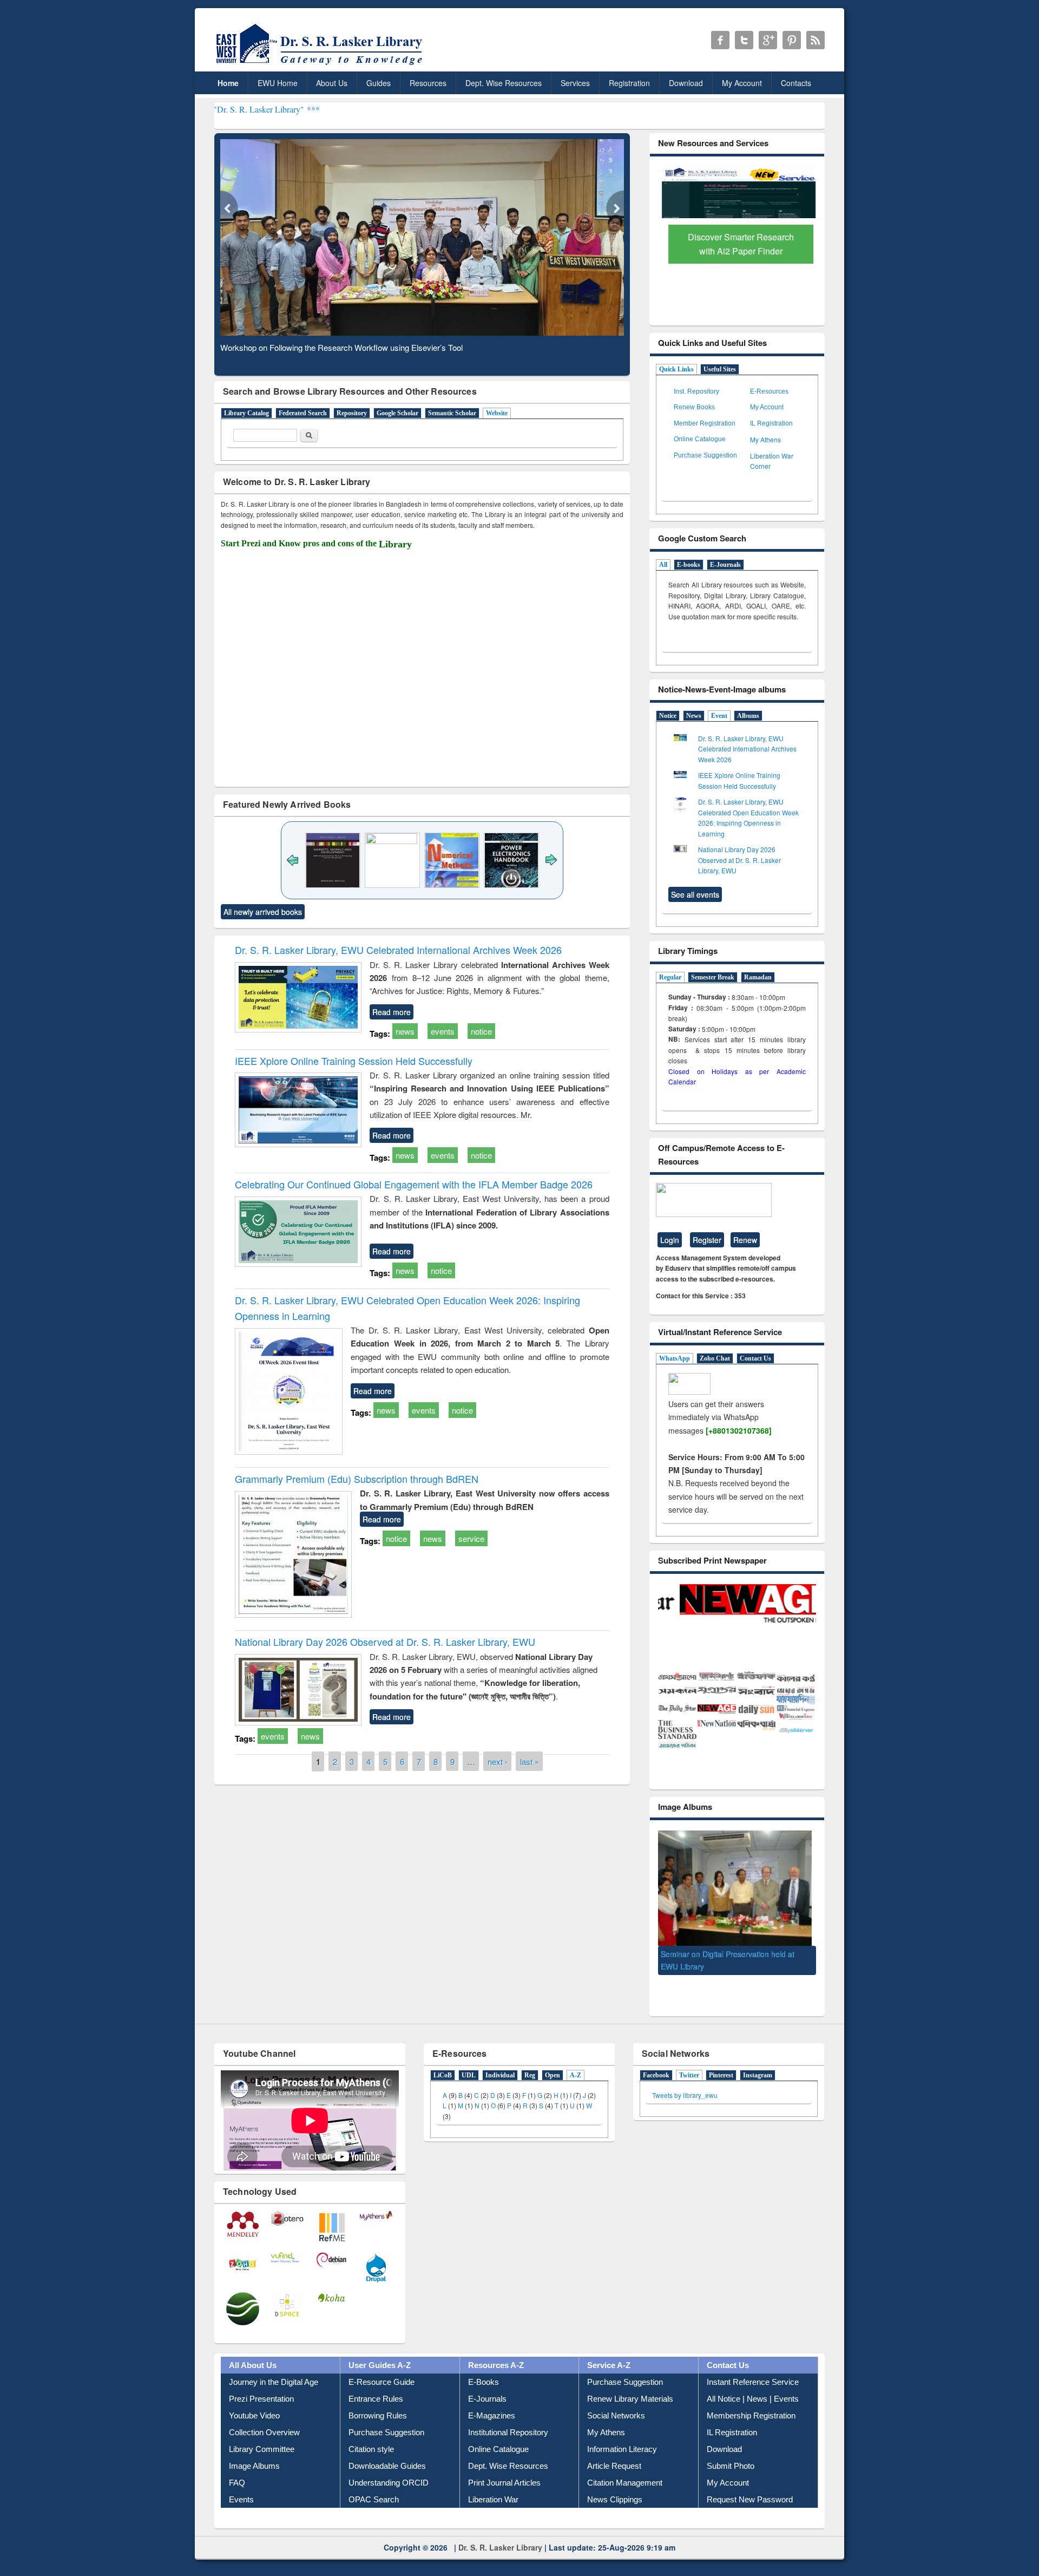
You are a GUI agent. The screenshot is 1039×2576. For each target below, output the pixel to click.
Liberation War (493, 2512)
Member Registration (705, 423)
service (471, 1538)
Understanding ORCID (389, 2495)
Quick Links (676, 369)
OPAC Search (374, 2512)
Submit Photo (731, 2478)
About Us (332, 83)
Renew (745, 1240)
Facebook (656, 2088)
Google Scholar (397, 413)
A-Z (576, 2088)
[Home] (321, 65)
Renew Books (694, 407)
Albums (748, 716)
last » (530, 1761)
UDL (469, 2088)
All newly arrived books (263, 912)
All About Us (253, 2378)
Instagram (758, 2088)
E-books (689, 565)
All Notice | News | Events (753, 2411)
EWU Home (278, 83)
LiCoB (443, 2088)
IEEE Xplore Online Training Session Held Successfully (354, 1061)
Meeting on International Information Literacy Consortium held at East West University (726, 1966)
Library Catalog (246, 413)
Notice (668, 716)
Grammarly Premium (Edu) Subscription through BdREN (357, 1479)
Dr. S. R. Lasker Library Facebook (720, 40)
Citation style (371, 2461)
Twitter (689, 2088)
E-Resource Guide (382, 2394)
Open (553, 2088)
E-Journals (725, 565)
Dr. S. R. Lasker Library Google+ (768, 40)
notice (481, 1031)
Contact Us (755, 1358)
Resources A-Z (496, 2378)
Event (719, 716)
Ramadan (758, 977)
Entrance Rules (376, 2411)
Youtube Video (254, 2428)
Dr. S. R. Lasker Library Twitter (744, 40)
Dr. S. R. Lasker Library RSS (816, 40)
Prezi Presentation (261, 2411)
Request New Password (750, 2512)
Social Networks (616, 2428)
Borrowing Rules (378, 2428)
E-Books (484, 2394)
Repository (352, 413)
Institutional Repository (508, 2445)
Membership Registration (751, 2428)
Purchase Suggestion (705, 455)
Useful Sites (720, 369)
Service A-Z (609, 2378)
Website (497, 413)
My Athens (765, 439)
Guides (379, 83)
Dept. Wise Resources (504, 83)
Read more (392, 1012)
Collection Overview (264, 2445)
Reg (530, 2088)
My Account (742, 83)
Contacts (796, 83)
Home (228, 83)
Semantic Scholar (452, 413)
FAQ (237, 2495)
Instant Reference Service (753, 2394)
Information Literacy (622, 2461)
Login (670, 1240)
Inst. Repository (696, 391)
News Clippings (615, 2512)
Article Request (614, 2478)
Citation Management (625, 2495)
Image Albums (254, 2478)
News (694, 716)
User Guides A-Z (380, 2378)
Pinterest (721, 2088)
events (443, 1031)
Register (707, 1240)
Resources (428, 83)
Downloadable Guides (387, 2478)
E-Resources (769, 391)
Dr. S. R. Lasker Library (500, 2560)
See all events (695, 894)
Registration (629, 83)
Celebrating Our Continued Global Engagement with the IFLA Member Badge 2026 (414, 1184)
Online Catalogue (700, 439)
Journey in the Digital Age (274, 2394)
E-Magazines (492, 2428)
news (405, 1031)
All (663, 565)
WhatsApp (675, 1358)
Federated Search (303, 413)
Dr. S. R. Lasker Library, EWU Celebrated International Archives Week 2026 (398, 950)
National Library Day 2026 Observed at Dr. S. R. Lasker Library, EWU (385, 1642)
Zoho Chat (715, 1358)
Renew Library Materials (630, 2411)
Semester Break (713, 977)
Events (241, 2512)
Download (686, 83)
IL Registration (771, 423)
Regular (670, 977)
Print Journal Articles (504, 2495)
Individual (500, 2088)
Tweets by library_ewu (685, 2107)
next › (498, 1761)
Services (575, 83)
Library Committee (262, 2461)
